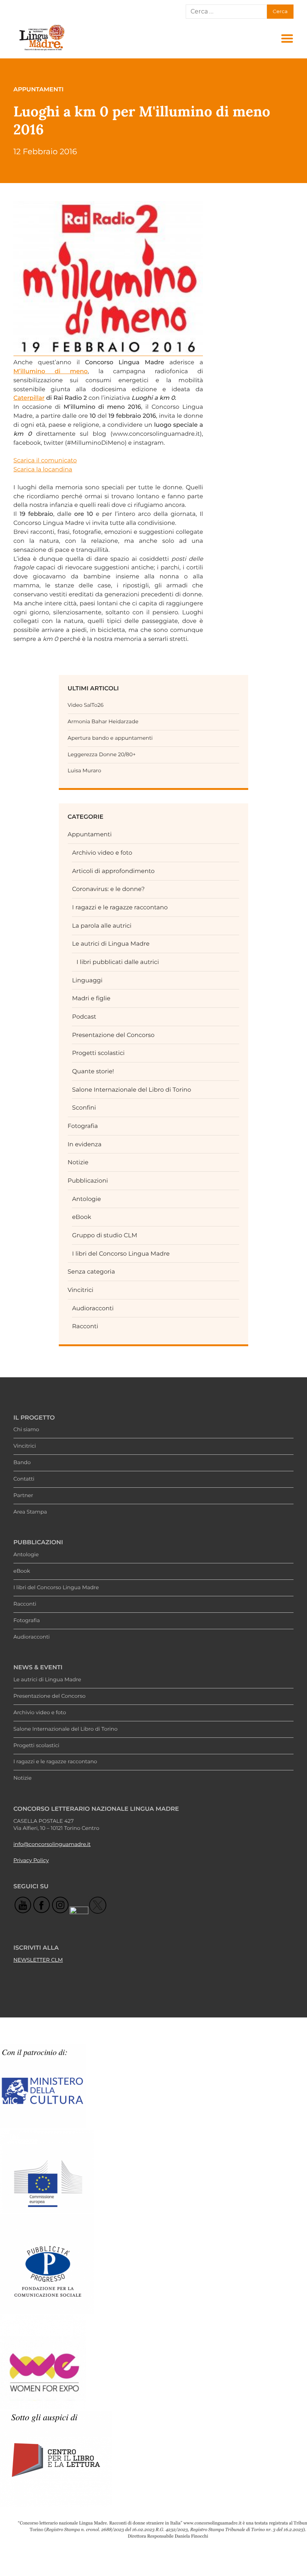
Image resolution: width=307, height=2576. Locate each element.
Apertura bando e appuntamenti (110, 738)
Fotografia (83, 1126)
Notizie (78, 1162)
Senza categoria (91, 1272)
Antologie (86, 1199)
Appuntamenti (90, 834)
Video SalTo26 (86, 705)
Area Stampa (30, 1512)
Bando (22, 1463)
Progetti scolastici (98, 1053)
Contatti (24, 1479)
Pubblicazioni (88, 1181)
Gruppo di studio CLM (104, 1235)
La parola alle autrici (102, 926)
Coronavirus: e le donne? (108, 889)
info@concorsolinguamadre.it (52, 1844)
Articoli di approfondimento (113, 871)
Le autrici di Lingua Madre (111, 944)
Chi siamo (26, 1430)
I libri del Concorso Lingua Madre (121, 1254)
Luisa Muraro (85, 771)
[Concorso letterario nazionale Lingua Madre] (42, 50)
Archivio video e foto (102, 853)
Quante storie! (93, 1071)
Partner (23, 1496)
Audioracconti (93, 1308)
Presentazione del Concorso (113, 1035)
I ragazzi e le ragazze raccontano (120, 907)
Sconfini (84, 1108)
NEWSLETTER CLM (38, 1960)
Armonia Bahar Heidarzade (103, 722)
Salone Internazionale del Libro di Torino (131, 1090)
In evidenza (85, 1144)
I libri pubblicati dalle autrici (118, 962)
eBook (81, 1217)
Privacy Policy (31, 1861)
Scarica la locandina (43, 469)
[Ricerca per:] (226, 12)
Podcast (84, 1017)
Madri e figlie (91, 998)
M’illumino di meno (51, 371)
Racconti (85, 1326)
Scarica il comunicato (45, 460)
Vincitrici (81, 1290)
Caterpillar (29, 398)
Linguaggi (87, 980)
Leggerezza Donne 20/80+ (102, 755)
